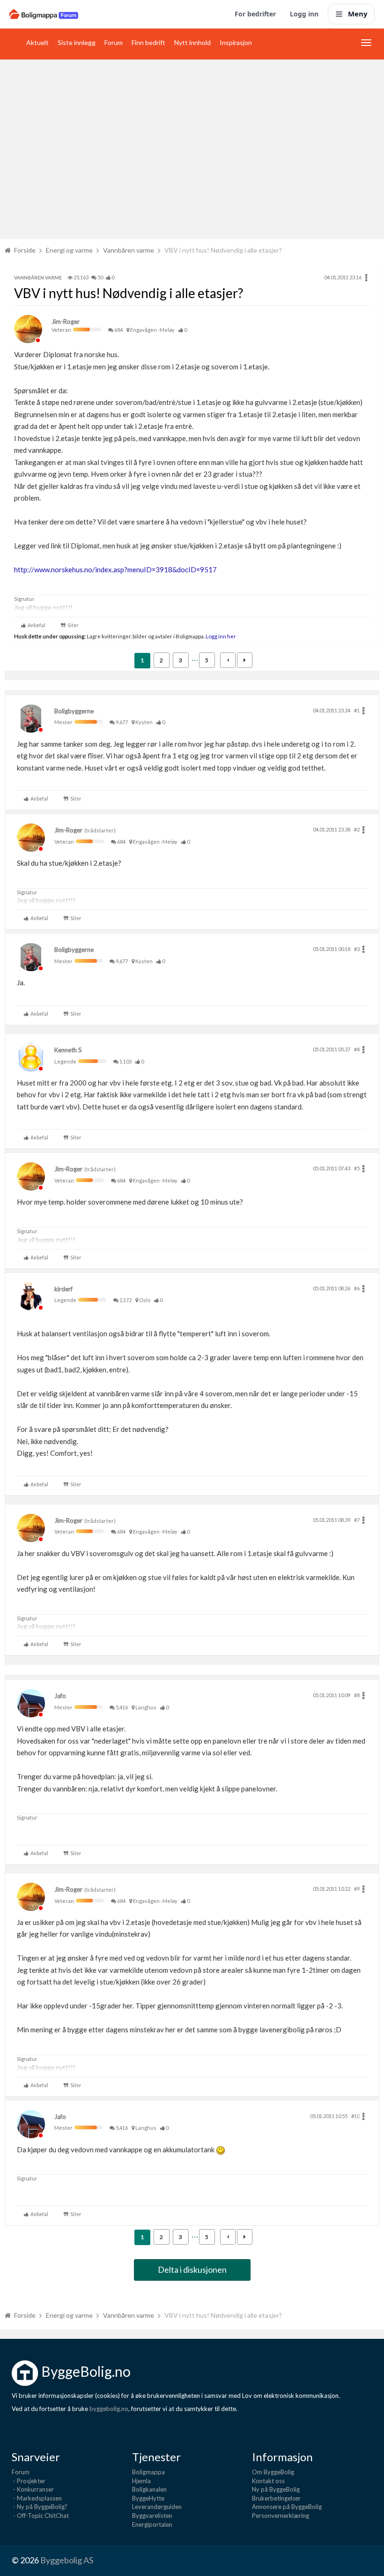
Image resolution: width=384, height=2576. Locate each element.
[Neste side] (245, 660)
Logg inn (304, 14)
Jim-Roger (66, 322)
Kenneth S (68, 1050)
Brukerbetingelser (276, 2498)
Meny (358, 14)
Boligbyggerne (74, 711)
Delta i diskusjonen (192, 2269)
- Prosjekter (29, 2481)
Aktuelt (37, 42)
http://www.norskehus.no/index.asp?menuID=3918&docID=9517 (115, 569)
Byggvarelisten (152, 2516)
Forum (114, 42)
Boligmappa (148, 2472)
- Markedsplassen (37, 2498)
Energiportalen (152, 2524)
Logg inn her (220, 636)
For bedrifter (255, 14)
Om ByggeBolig (273, 2472)
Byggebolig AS (67, 2560)
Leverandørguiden (157, 2507)
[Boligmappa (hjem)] (44, 14)
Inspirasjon (236, 42)
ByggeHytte (148, 2498)
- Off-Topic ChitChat (40, 2516)
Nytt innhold (192, 42)
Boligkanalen (149, 2489)
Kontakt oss (268, 2481)
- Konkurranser (33, 2489)
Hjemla (141, 2481)
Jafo (60, 1696)
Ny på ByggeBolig (276, 2489)
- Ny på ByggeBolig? (40, 2507)
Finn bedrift (148, 42)
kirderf (63, 1289)
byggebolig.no (109, 2409)
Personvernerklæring (281, 2516)
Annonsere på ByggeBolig (287, 2507)
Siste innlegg (77, 42)
